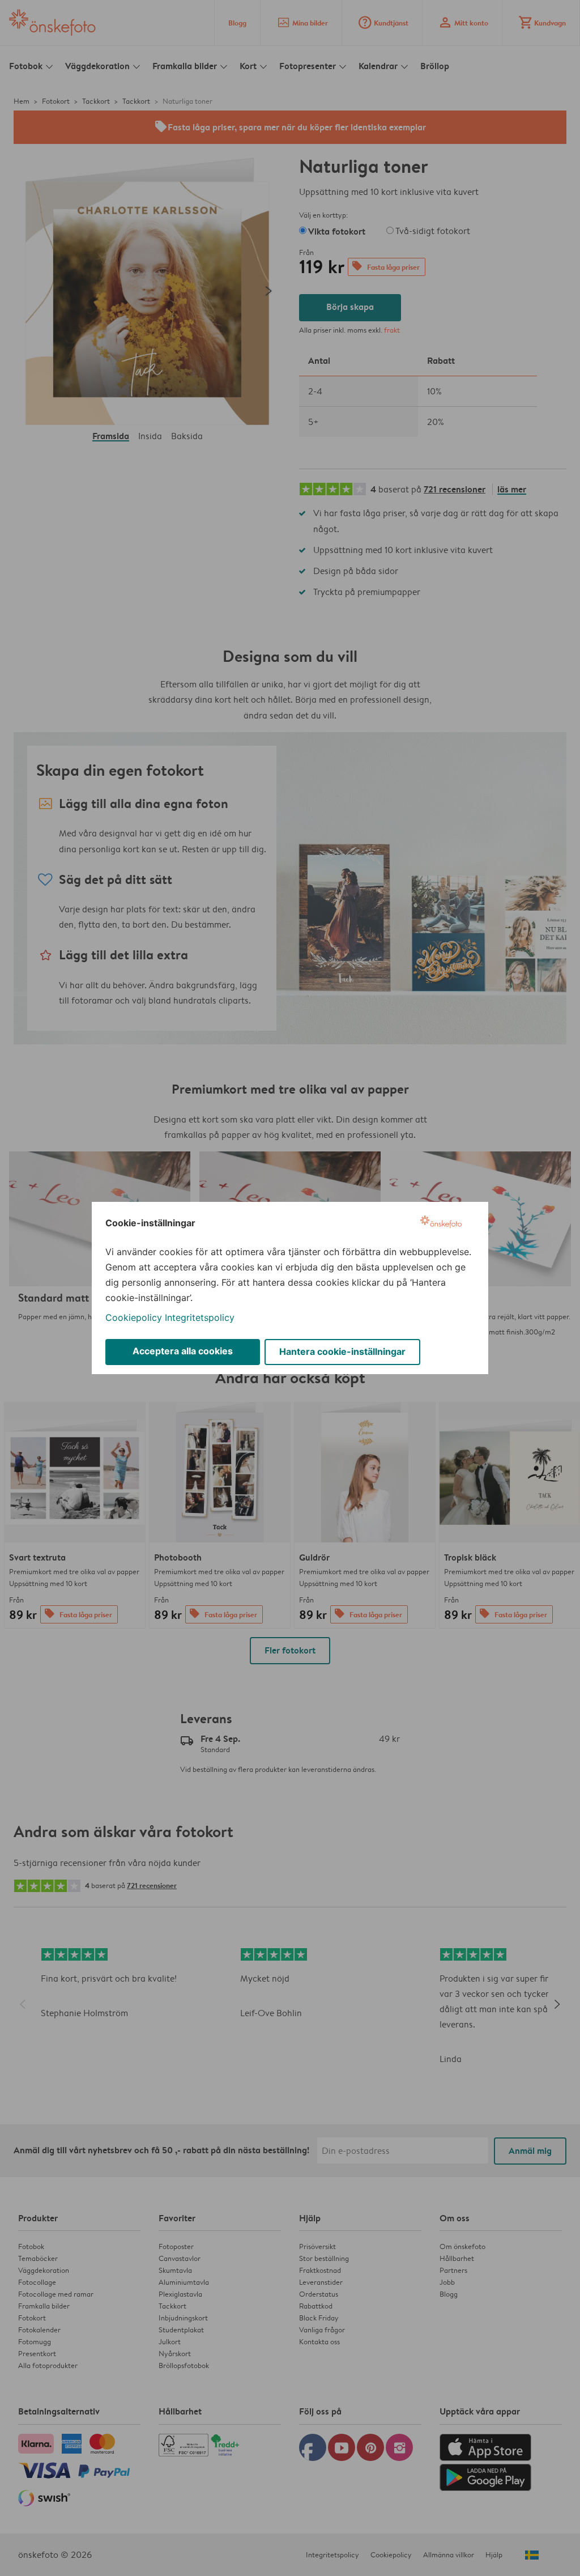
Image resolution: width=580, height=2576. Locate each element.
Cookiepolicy (134, 1317)
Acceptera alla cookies (183, 1351)
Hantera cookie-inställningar (342, 1351)
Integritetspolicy (200, 1317)
